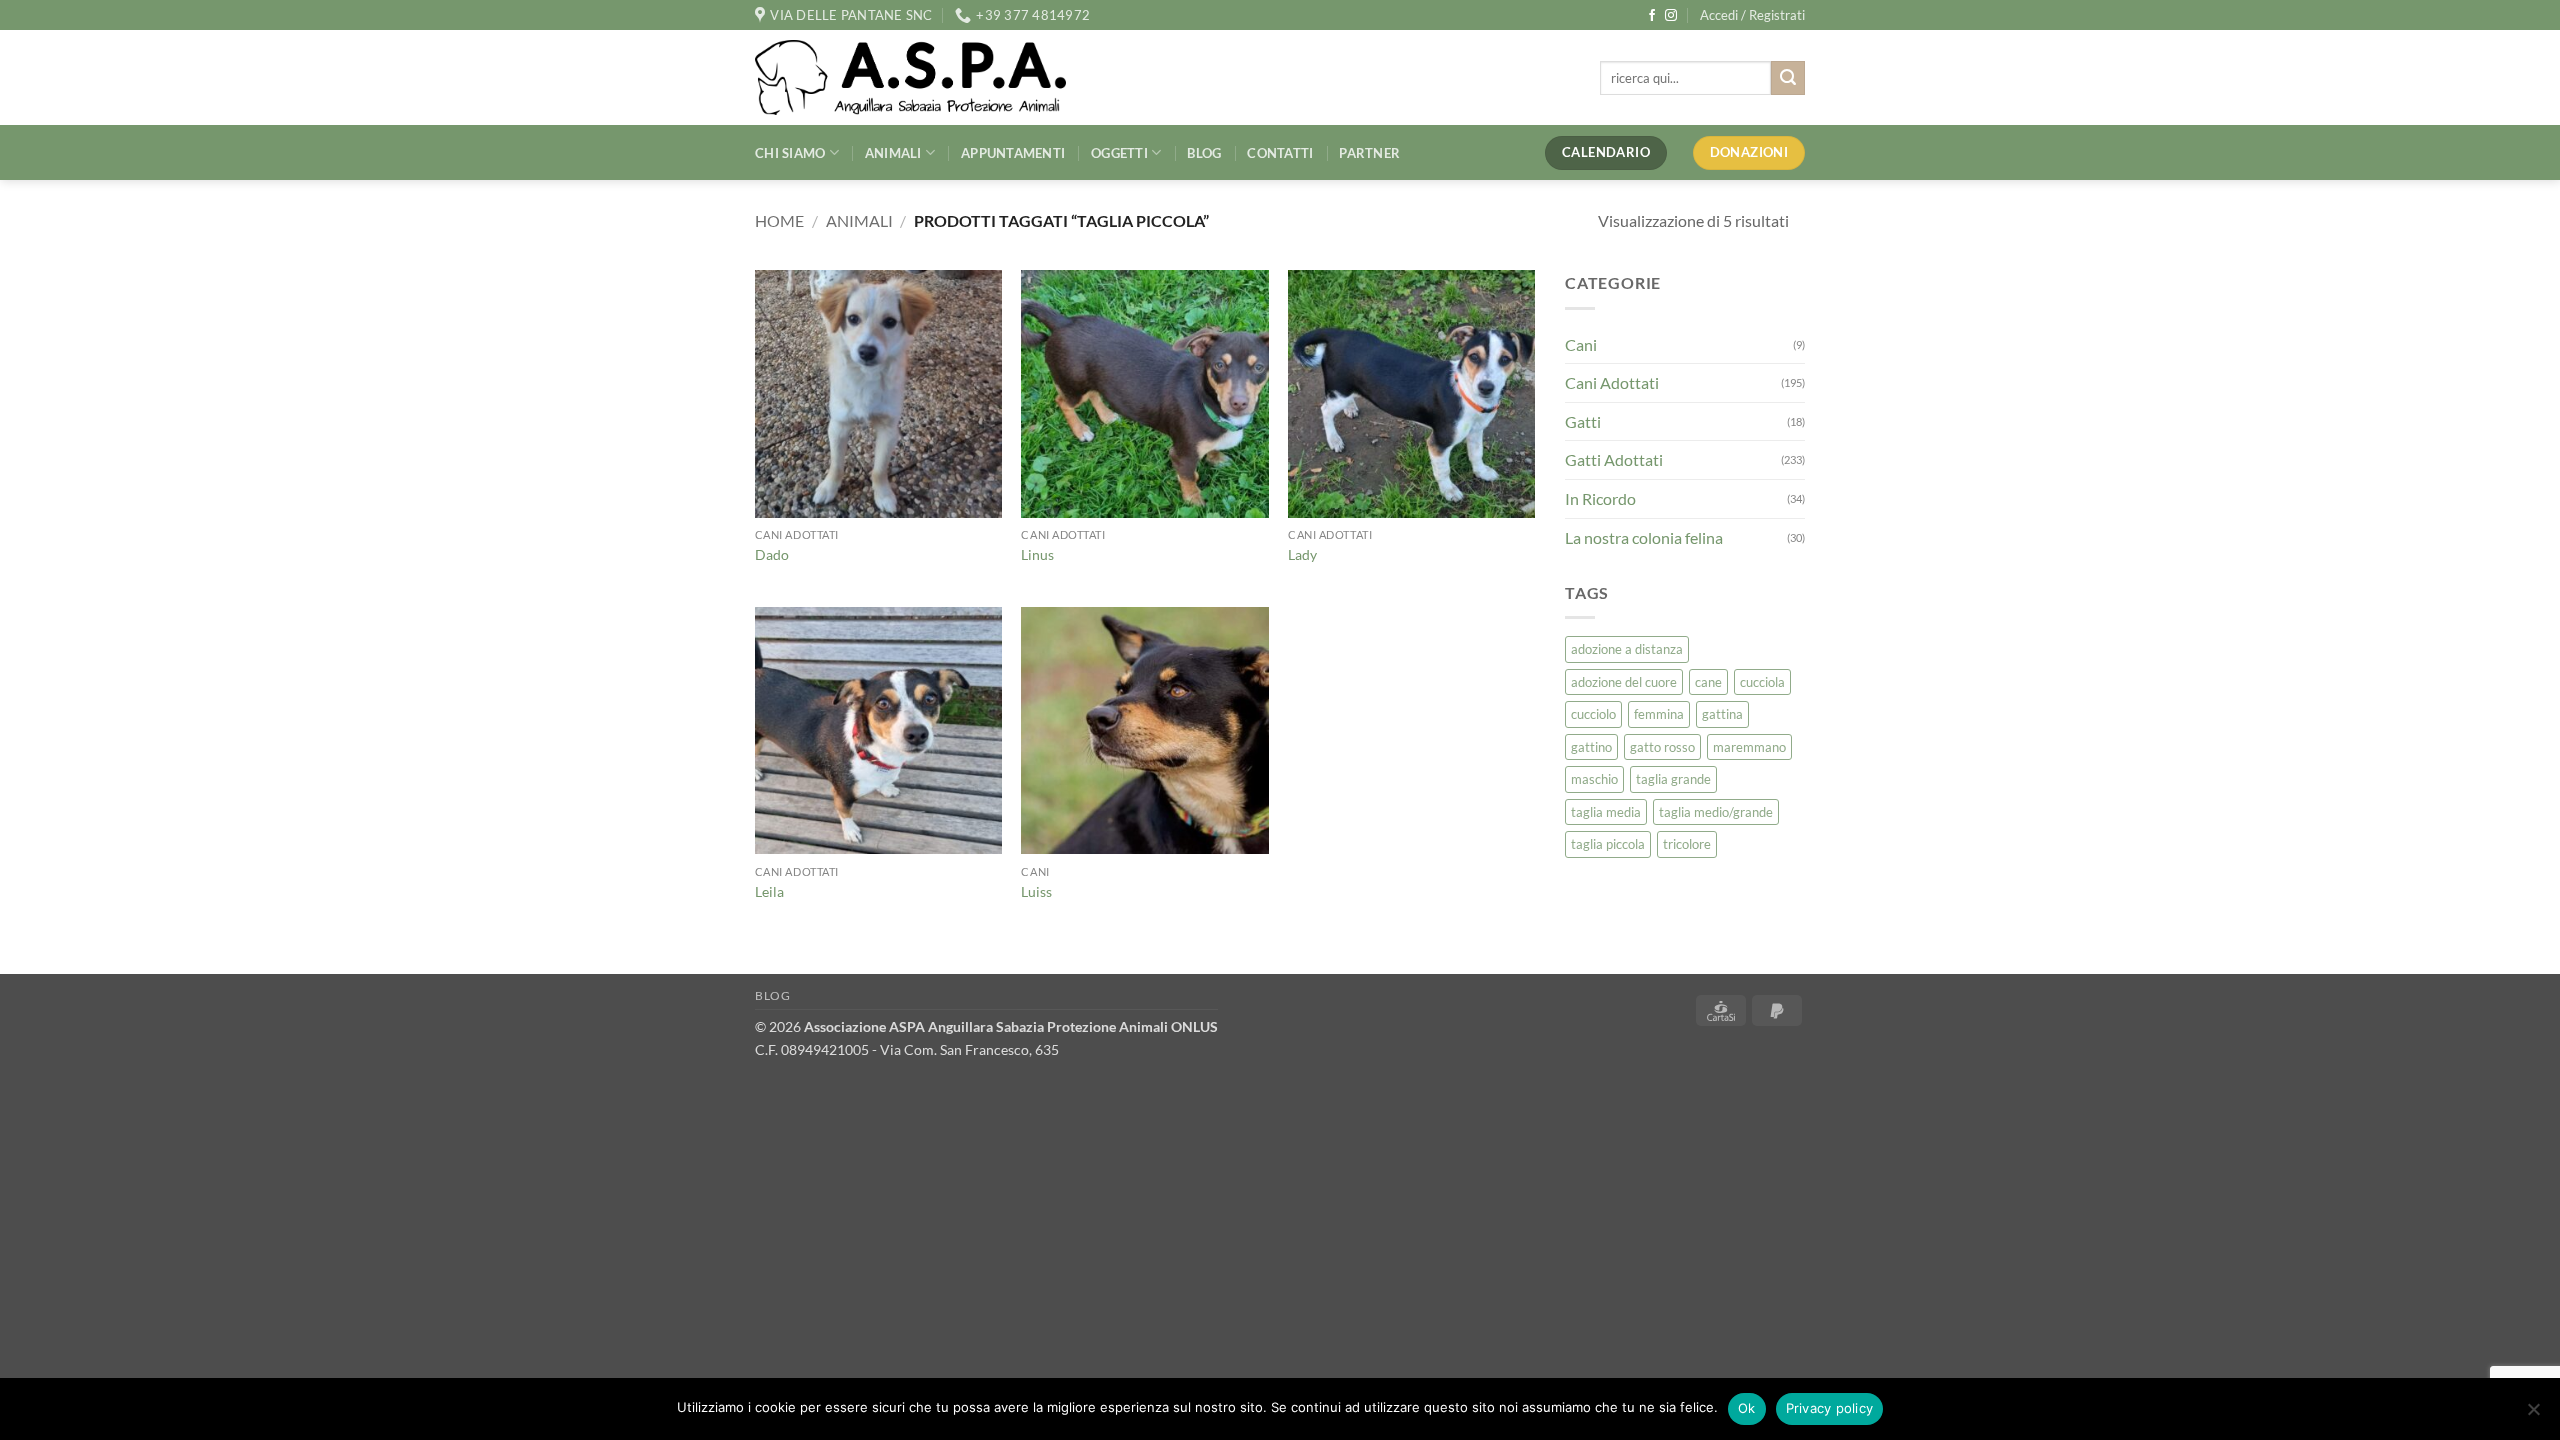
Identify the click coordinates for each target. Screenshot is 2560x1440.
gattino (1591, 747)
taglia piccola (1608, 844)
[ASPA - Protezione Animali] (941, 77)
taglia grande (1673, 779)
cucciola (1762, 682)
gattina (1722, 714)
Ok (1747, 1408)
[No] (2533, 1415)
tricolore (1687, 844)
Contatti (1280, 153)
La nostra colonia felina (1644, 537)
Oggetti (1119, 153)
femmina (1659, 714)
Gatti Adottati (1614, 459)
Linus (1037, 554)
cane (1708, 682)
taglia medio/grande (1716, 812)
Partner (1369, 153)
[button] (1752, 15)
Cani (1581, 344)
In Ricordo (1600, 498)
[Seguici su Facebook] (1652, 16)
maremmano (1749, 747)
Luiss (1036, 891)
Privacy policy (1830, 1408)
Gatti (1583, 421)
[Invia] (1788, 78)
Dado (772, 554)
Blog (1204, 153)
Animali (893, 153)
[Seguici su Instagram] (1671, 16)
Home (779, 220)
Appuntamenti (1013, 153)
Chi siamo (790, 153)
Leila (769, 891)
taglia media (1606, 812)
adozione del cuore (1624, 682)
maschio (1594, 779)
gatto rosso (1662, 747)
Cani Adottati (1612, 382)
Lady (1302, 554)
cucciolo (1593, 714)
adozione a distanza (1627, 649)
